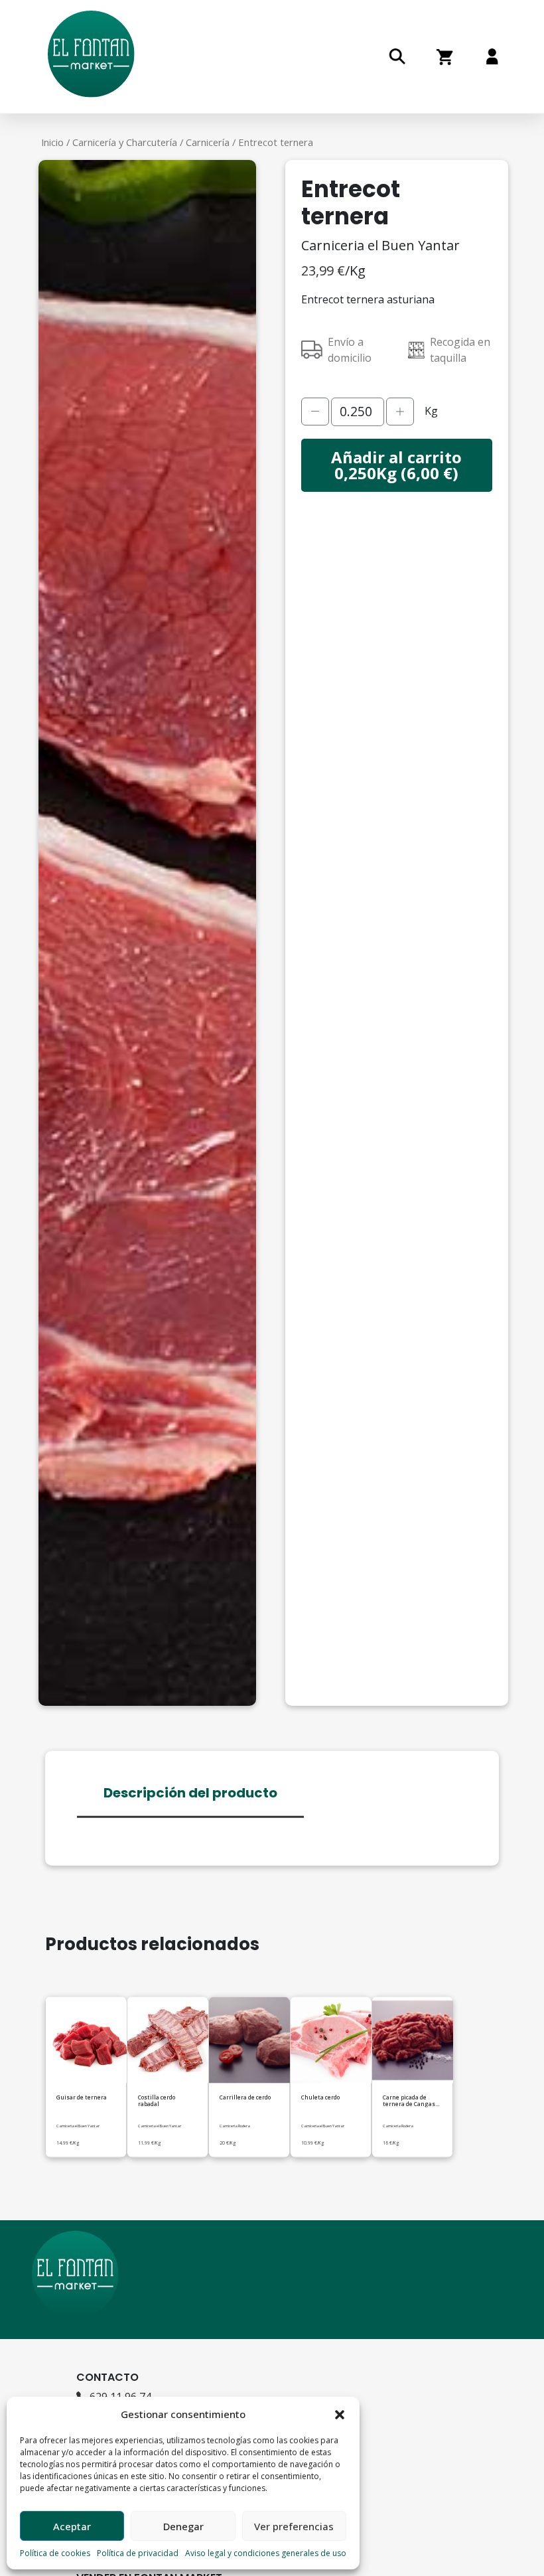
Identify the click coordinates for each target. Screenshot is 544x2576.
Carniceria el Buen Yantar (380, 245)
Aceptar (72, 2526)
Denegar (183, 2526)
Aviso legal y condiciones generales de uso (266, 2553)
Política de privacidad (138, 2553)
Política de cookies (55, 2553)
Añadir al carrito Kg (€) (396, 465)
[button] (340, 2414)
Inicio (52, 142)
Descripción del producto (190, 1792)
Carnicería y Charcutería (125, 142)
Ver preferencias (294, 2526)
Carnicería (208, 142)
